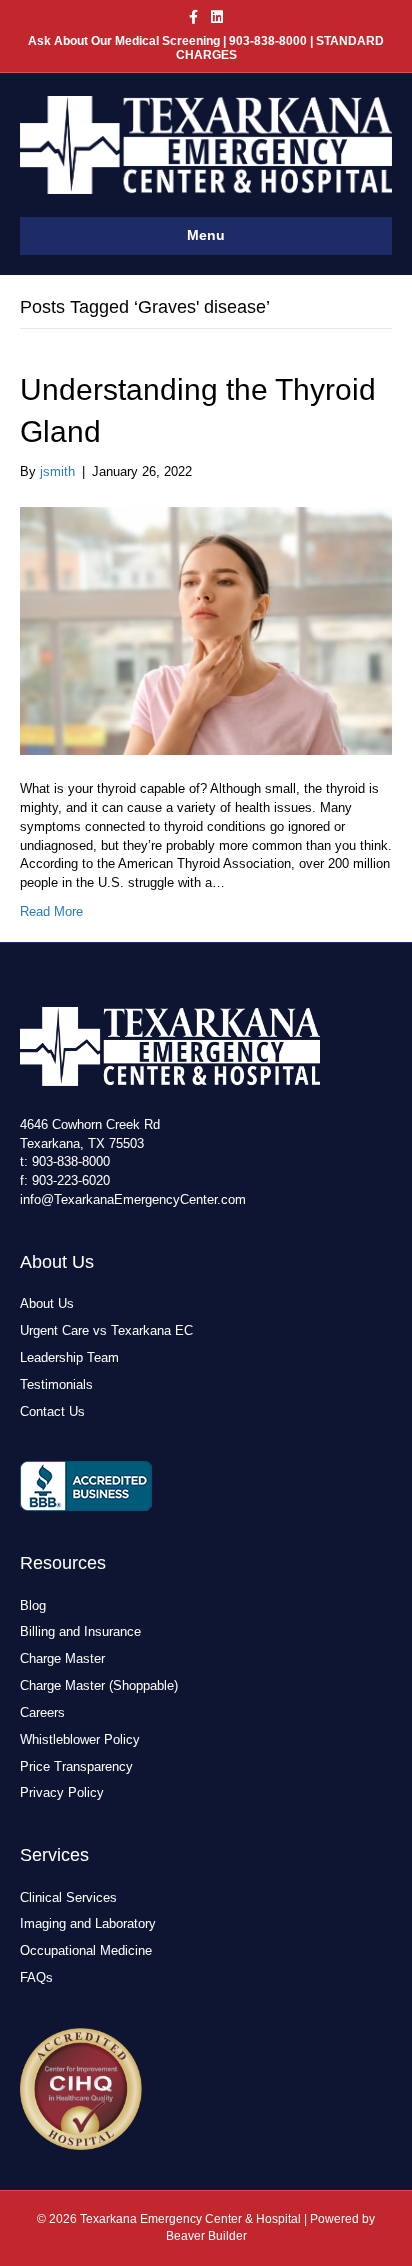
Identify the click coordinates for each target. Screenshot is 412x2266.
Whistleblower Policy (80, 1739)
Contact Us (52, 1411)
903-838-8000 (71, 1161)
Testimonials (56, 1384)
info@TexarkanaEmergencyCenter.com (133, 1199)
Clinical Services (68, 1897)
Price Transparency (76, 1766)
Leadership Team (69, 1357)
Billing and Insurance (80, 1631)
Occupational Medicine (86, 1950)
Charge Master (62, 1658)
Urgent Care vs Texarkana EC (106, 1330)
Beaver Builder (206, 2236)
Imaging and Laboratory (88, 1923)
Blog (33, 1605)
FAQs (36, 1977)
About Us (47, 1303)
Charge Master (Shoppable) (99, 1685)
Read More (51, 911)
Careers (42, 1712)
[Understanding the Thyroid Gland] (206, 629)
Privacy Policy (62, 1792)
